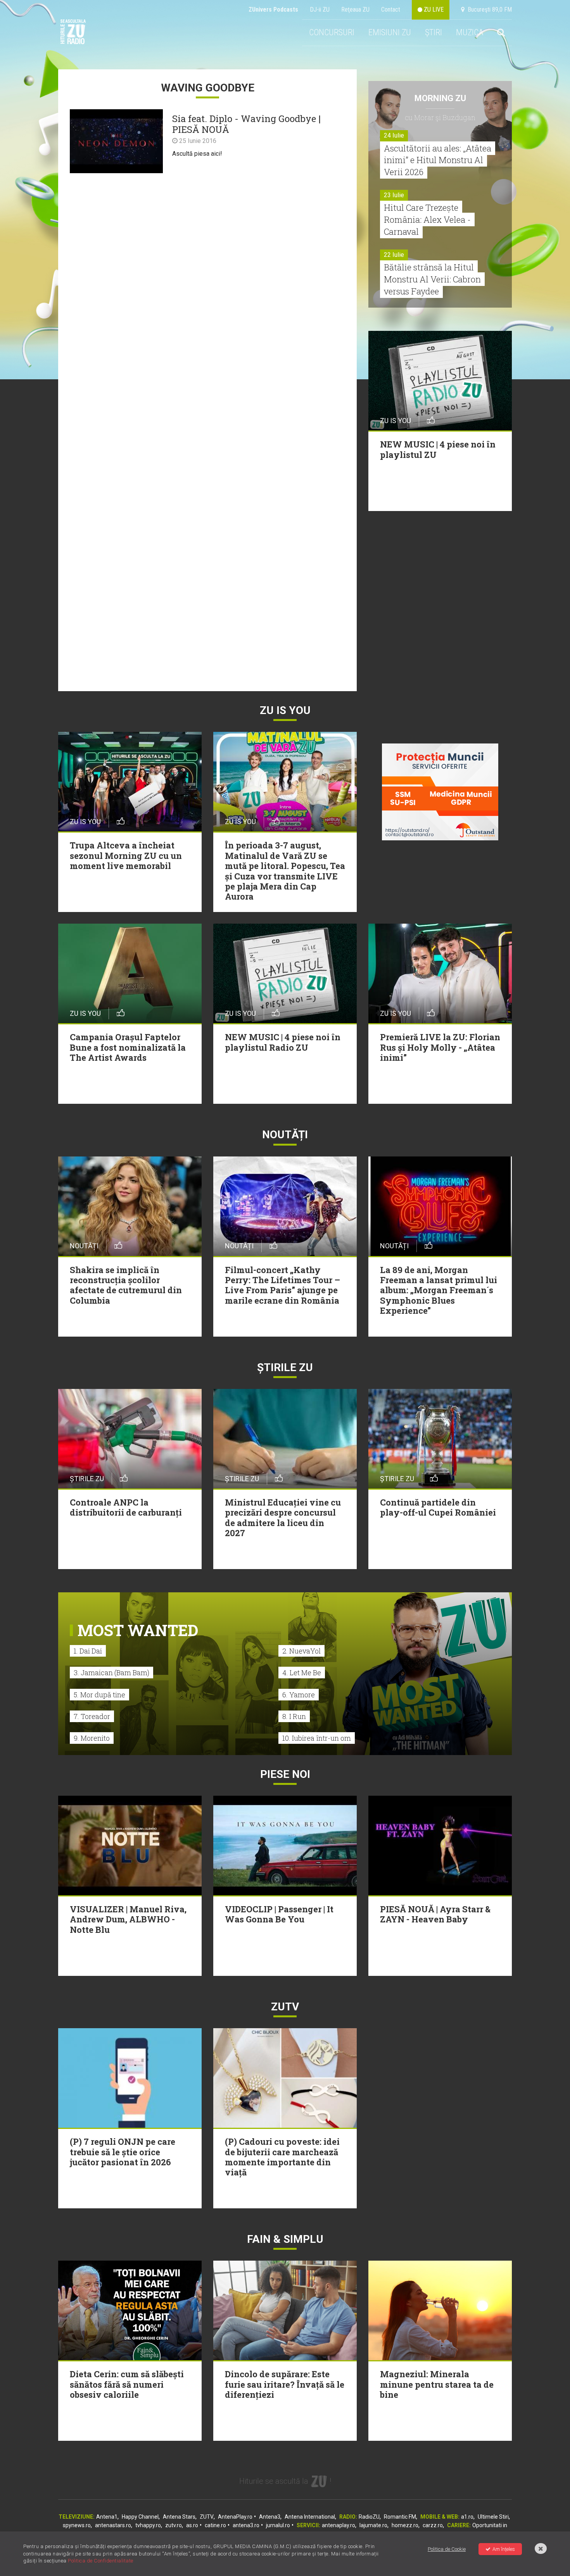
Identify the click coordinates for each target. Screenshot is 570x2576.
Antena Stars (179, 2517)
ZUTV (207, 2517)
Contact (391, 9)
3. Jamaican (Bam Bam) (111, 1673)
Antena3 (270, 2517)
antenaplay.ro (339, 2525)
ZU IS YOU (285, 710)
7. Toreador (92, 1716)
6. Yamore (299, 1695)
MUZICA (470, 32)
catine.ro (215, 2525)
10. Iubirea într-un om (317, 1738)
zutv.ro (174, 2525)
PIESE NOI (285, 1774)
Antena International (310, 2517)
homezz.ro (405, 2525)
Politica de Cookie (447, 2549)
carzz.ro (433, 2525)
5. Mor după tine (99, 1695)
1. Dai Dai (88, 1651)
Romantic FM (400, 2517)
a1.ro (467, 2517)
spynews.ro (77, 2525)
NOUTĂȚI (285, 1135)
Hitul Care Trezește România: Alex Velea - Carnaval (427, 219)
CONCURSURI (332, 32)
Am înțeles (504, 2549)
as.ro (192, 2525)
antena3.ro (246, 2525)
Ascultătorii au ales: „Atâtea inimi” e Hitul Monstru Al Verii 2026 (438, 160)
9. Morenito (92, 1738)
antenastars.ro (113, 2525)
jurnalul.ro (278, 2525)
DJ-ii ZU (320, 9)
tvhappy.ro (148, 2525)
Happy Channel (140, 2517)
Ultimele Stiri (493, 2517)
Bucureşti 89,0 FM (488, 9)
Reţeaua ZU (355, 9)
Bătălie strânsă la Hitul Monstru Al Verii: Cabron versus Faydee (432, 279)
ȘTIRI (434, 32)
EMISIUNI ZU (390, 32)
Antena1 (107, 2517)
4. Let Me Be (302, 1673)
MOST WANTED (138, 1630)
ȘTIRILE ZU (285, 1367)
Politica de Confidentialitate (101, 2561)
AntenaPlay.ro (235, 2517)
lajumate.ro (373, 2525)
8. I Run (294, 1716)
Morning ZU (440, 98)
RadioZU (369, 2517)
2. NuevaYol (301, 1651)
